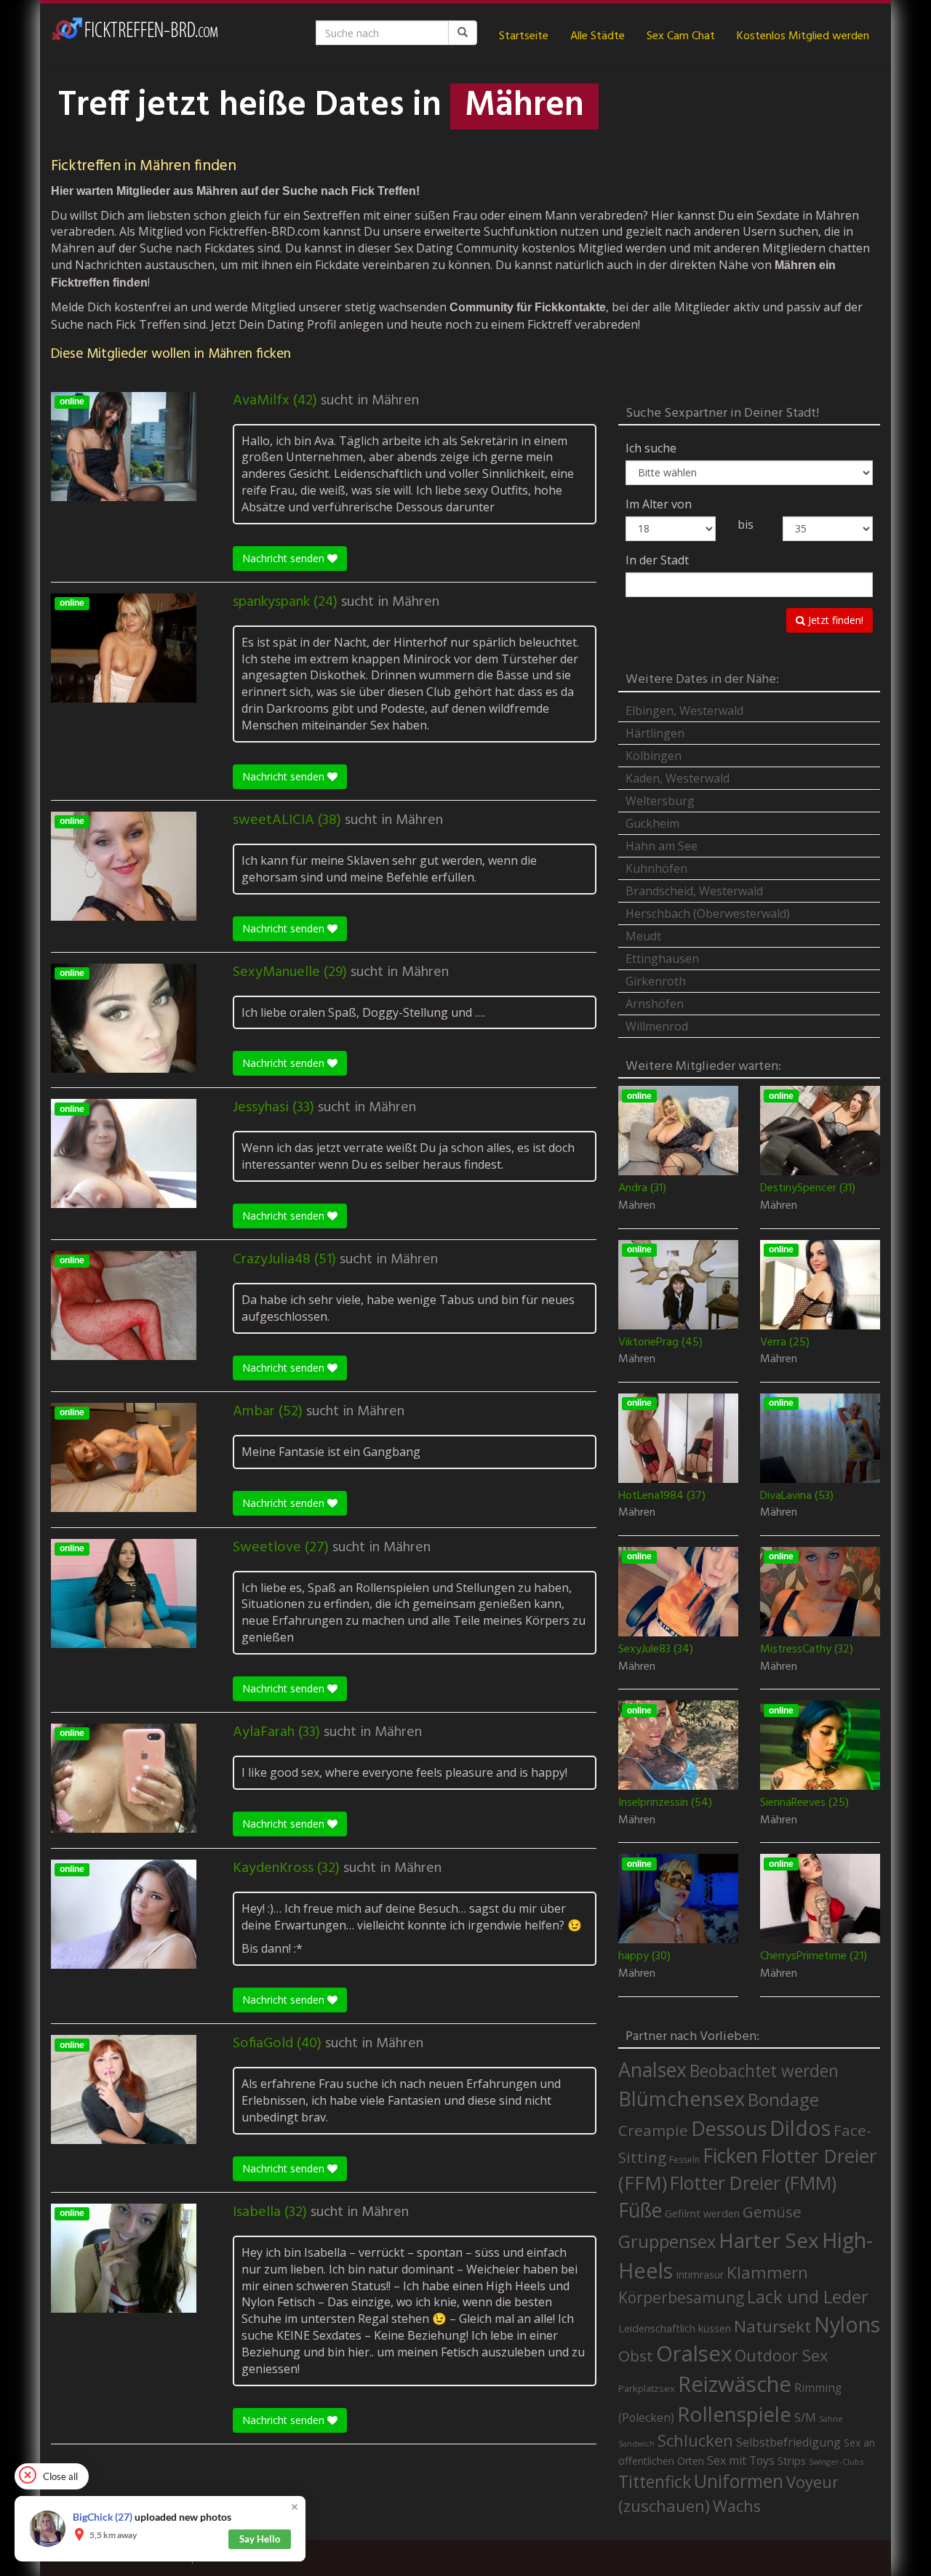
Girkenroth (656, 981)
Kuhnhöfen (656, 868)
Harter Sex (769, 2240)
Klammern (767, 2272)
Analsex (652, 2069)
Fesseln (684, 2160)
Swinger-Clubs (836, 2461)
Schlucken (695, 2440)
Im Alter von (659, 504)
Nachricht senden (285, 558)
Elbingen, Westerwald (684, 711)
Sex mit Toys (741, 2460)
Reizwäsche (735, 2384)
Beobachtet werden (764, 2071)
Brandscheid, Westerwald (694, 891)
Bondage (783, 2100)
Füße (640, 2210)
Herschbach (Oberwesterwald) (708, 913)
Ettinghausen (662, 959)
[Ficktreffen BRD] (135, 36)
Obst (636, 2356)
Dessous (729, 2128)
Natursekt (772, 2326)
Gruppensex (667, 2241)
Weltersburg (660, 801)
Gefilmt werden (702, 2213)
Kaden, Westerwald (678, 778)
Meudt (643, 936)
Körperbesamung (681, 2297)
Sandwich (636, 2444)
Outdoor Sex (781, 2355)
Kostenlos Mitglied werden (803, 36)
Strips (792, 2460)
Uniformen (739, 2481)
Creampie (653, 2130)
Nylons (847, 2324)
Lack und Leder (808, 2297)
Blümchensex (682, 2099)
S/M (805, 2417)
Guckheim (652, 823)
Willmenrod (657, 1026)
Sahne (831, 2419)
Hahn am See (662, 846)
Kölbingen (654, 756)
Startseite (524, 36)
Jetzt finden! (834, 620)
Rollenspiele (734, 2414)
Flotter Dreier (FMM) (753, 2183)
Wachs (737, 2506)
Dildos (800, 2128)
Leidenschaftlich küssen (675, 2328)
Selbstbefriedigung (788, 2442)
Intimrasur (700, 2275)
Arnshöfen (655, 1004)
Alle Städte (598, 36)
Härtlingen (655, 733)
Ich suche (651, 448)
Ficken (730, 2156)
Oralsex (694, 2353)
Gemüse (772, 2212)
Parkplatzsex (647, 2388)
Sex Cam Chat (681, 36)
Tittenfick (655, 2482)
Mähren (395, 401)
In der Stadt (657, 560)
